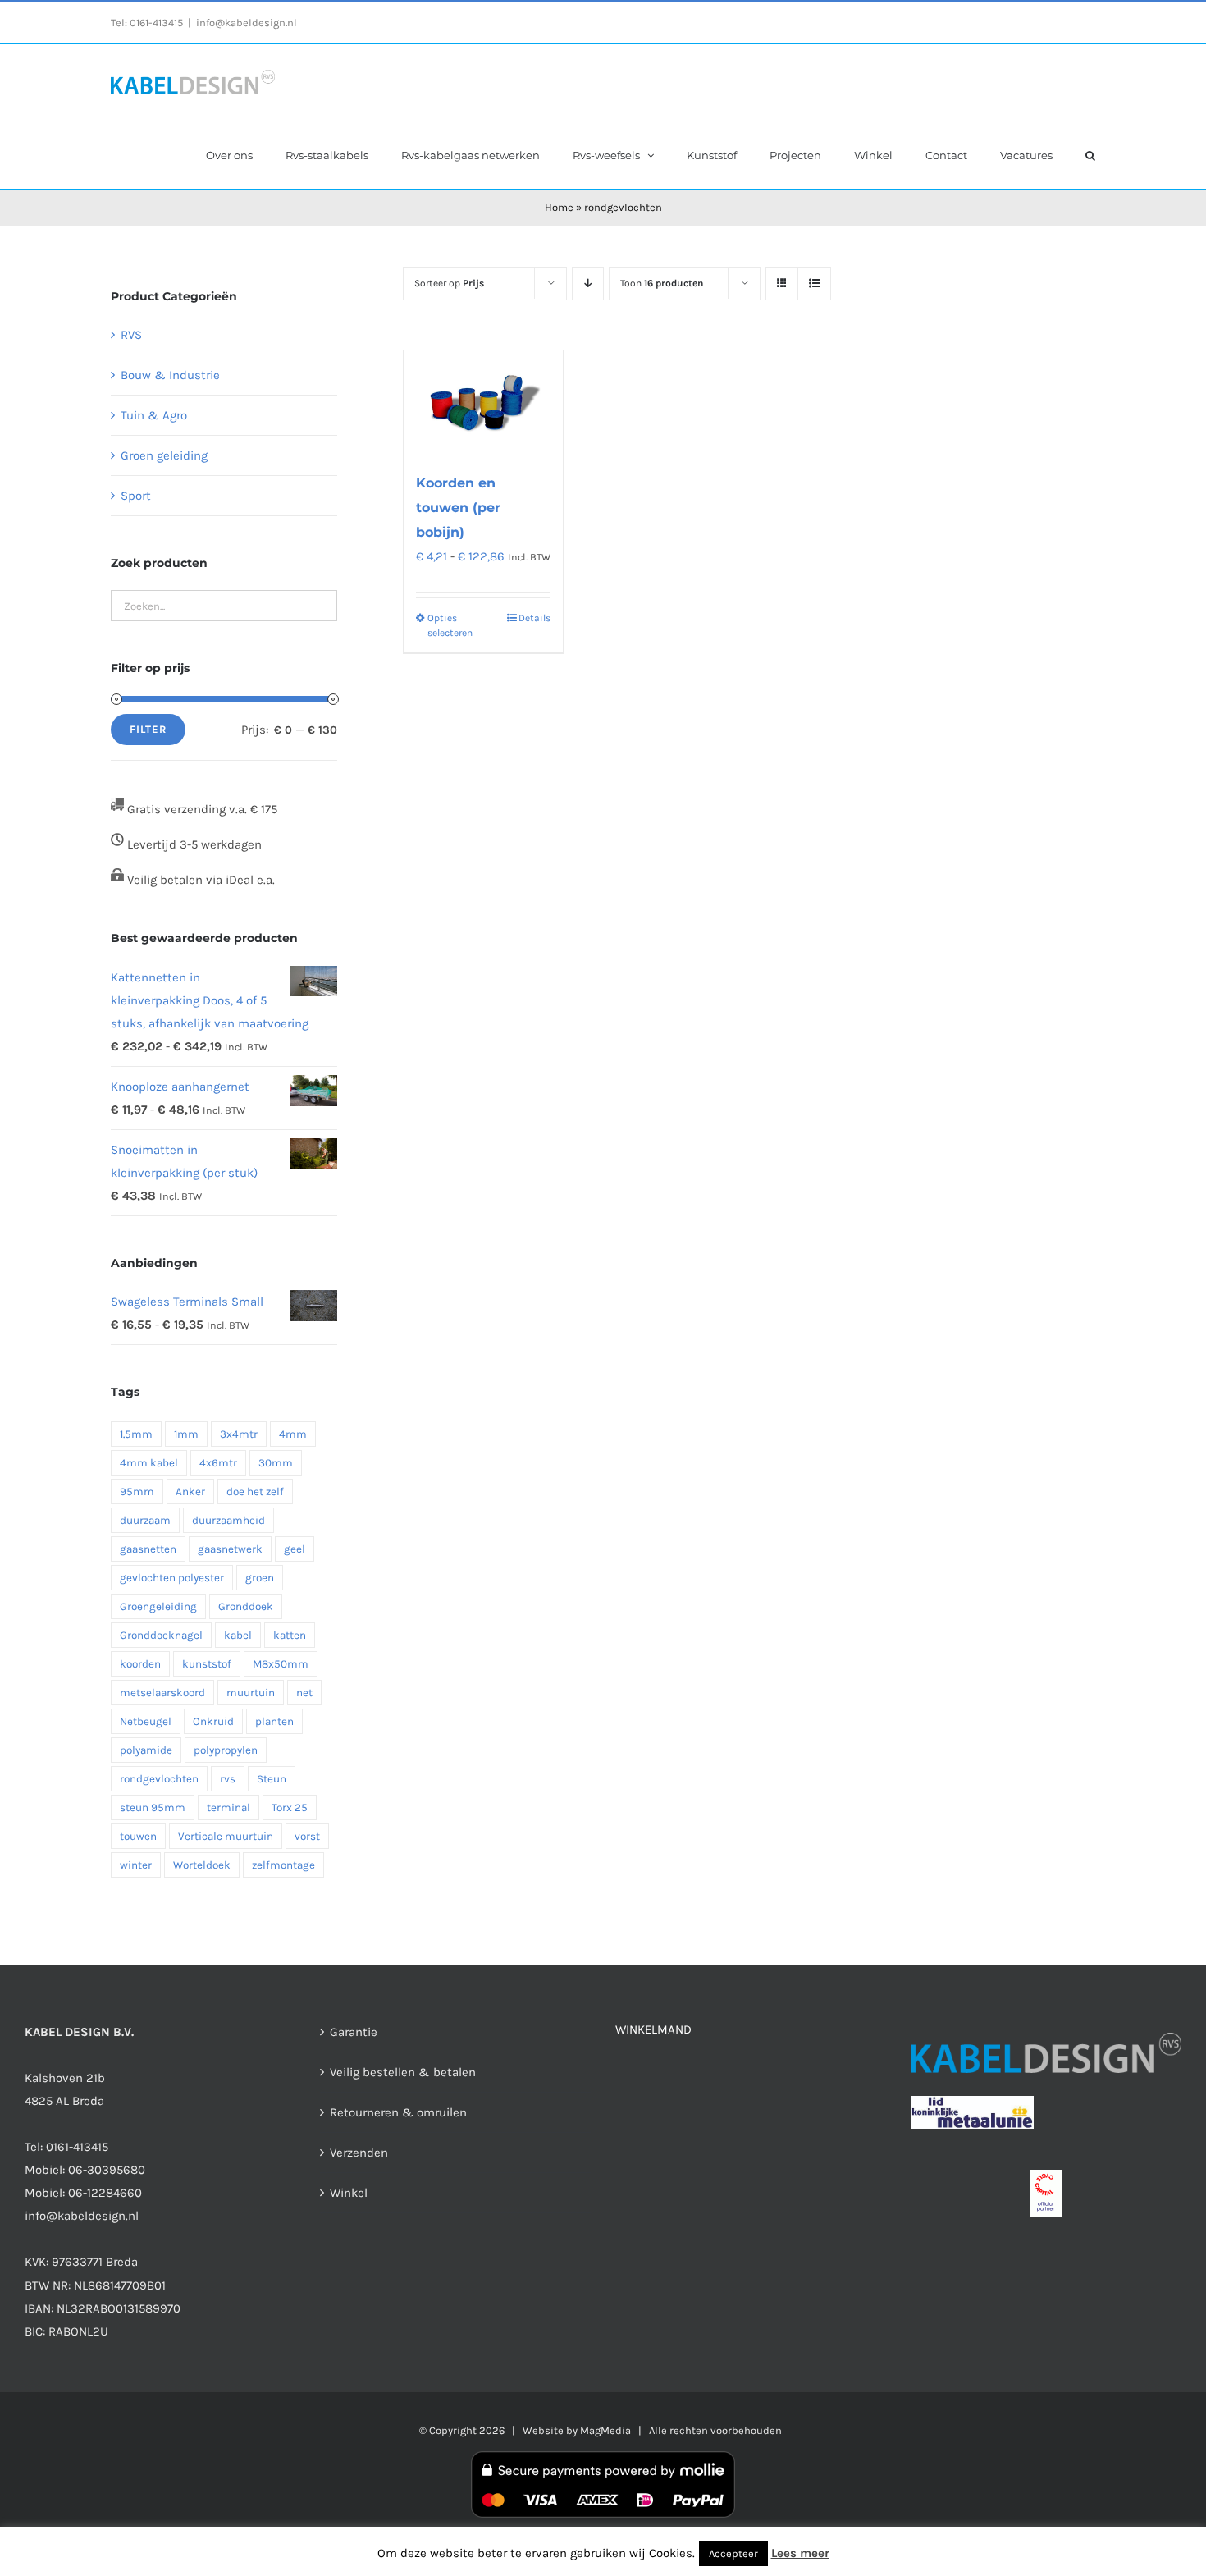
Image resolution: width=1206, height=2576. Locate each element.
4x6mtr (218, 1463)
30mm (276, 1463)
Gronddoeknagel (161, 1635)
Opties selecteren (450, 625)
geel (295, 1549)
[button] (1090, 154)
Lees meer (800, 2553)
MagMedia (605, 2430)
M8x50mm (281, 1664)
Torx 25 (290, 1807)
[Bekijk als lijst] (814, 284)
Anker (190, 1492)
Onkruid (213, 1721)
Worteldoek (202, 1865)
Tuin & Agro (154, 415)
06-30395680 (107, 2170)
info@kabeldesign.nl (247, 23)
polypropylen (226, 1750)
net (304, 1693)
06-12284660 (105, 2193)
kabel (238, 1635)
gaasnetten (148, 1549)
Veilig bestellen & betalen (403, 2072)
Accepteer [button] (733, 2553)
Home (559, 207)
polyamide (146, 1750)
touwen (138, 1836)
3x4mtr (239, 1434)
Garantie (354, 2032)
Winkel (349, 2193)
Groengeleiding (158, 1606)
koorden (140, 1664)
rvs (228, 1779)
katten (290, 1635)
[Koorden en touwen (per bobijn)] (483, 403)
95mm (137, 1492)
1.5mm (136, 1434)
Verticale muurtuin (226, 1836)
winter (136, 1865)
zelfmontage (283, 1865)
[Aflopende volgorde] (588, 284)
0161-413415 (156, 23)
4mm (293, 1434)
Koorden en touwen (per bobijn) (458, 508)
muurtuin (251, 1693)
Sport (136, 496)
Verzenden (359, 2153)
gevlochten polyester (172, 1578)
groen (260, 1578)
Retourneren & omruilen (398, 2112)
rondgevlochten (159, 1779)
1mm (186, 1434)
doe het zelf (255, 1492)
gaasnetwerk (230, 1549)
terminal (228, 1807)
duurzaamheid (228, 1520)
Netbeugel (146, 1721)
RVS (131, 335)
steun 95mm (153, 1807)
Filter (148, 729)
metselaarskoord (162, 1693)
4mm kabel (149, 1463)
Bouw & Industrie (170, 375)
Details (534, 618)
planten (274, 1721)
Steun (272, 1779)
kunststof (207, 1664)
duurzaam (145, 1520)
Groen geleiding (164, 455)
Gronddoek (246, 1606)
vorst (307, 1836)
